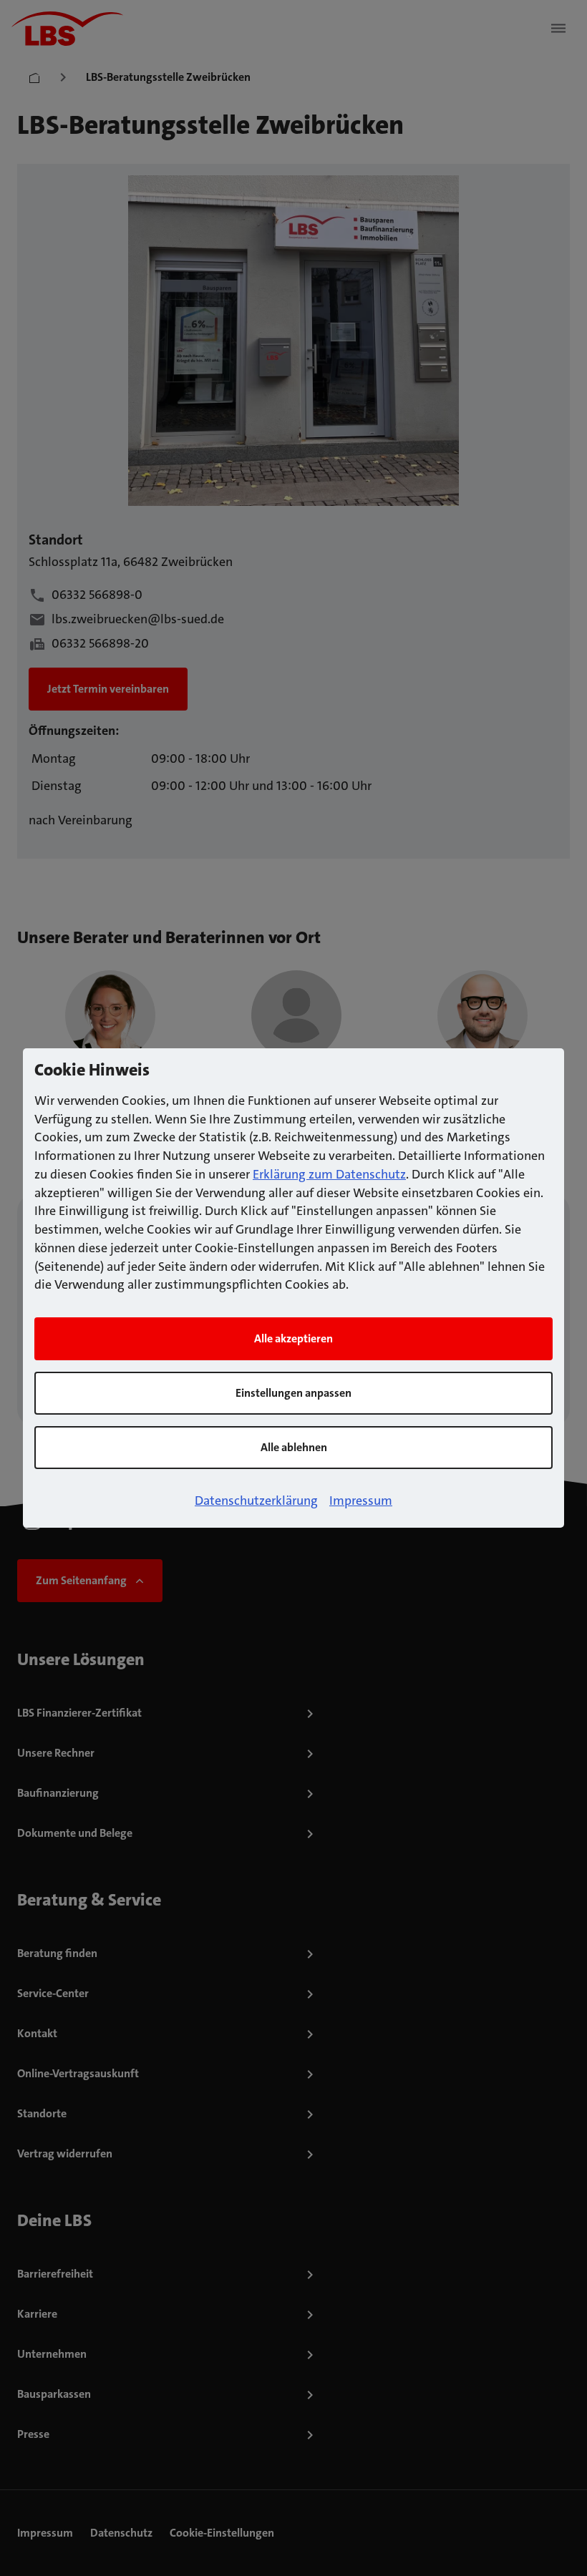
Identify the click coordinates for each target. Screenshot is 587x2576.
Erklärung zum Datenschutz (329, 1174)
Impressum (361, 1501)
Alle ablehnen (294, 1447)
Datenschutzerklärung (256, 1501)
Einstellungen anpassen (293, 1393)
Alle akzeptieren (293, 1338)
